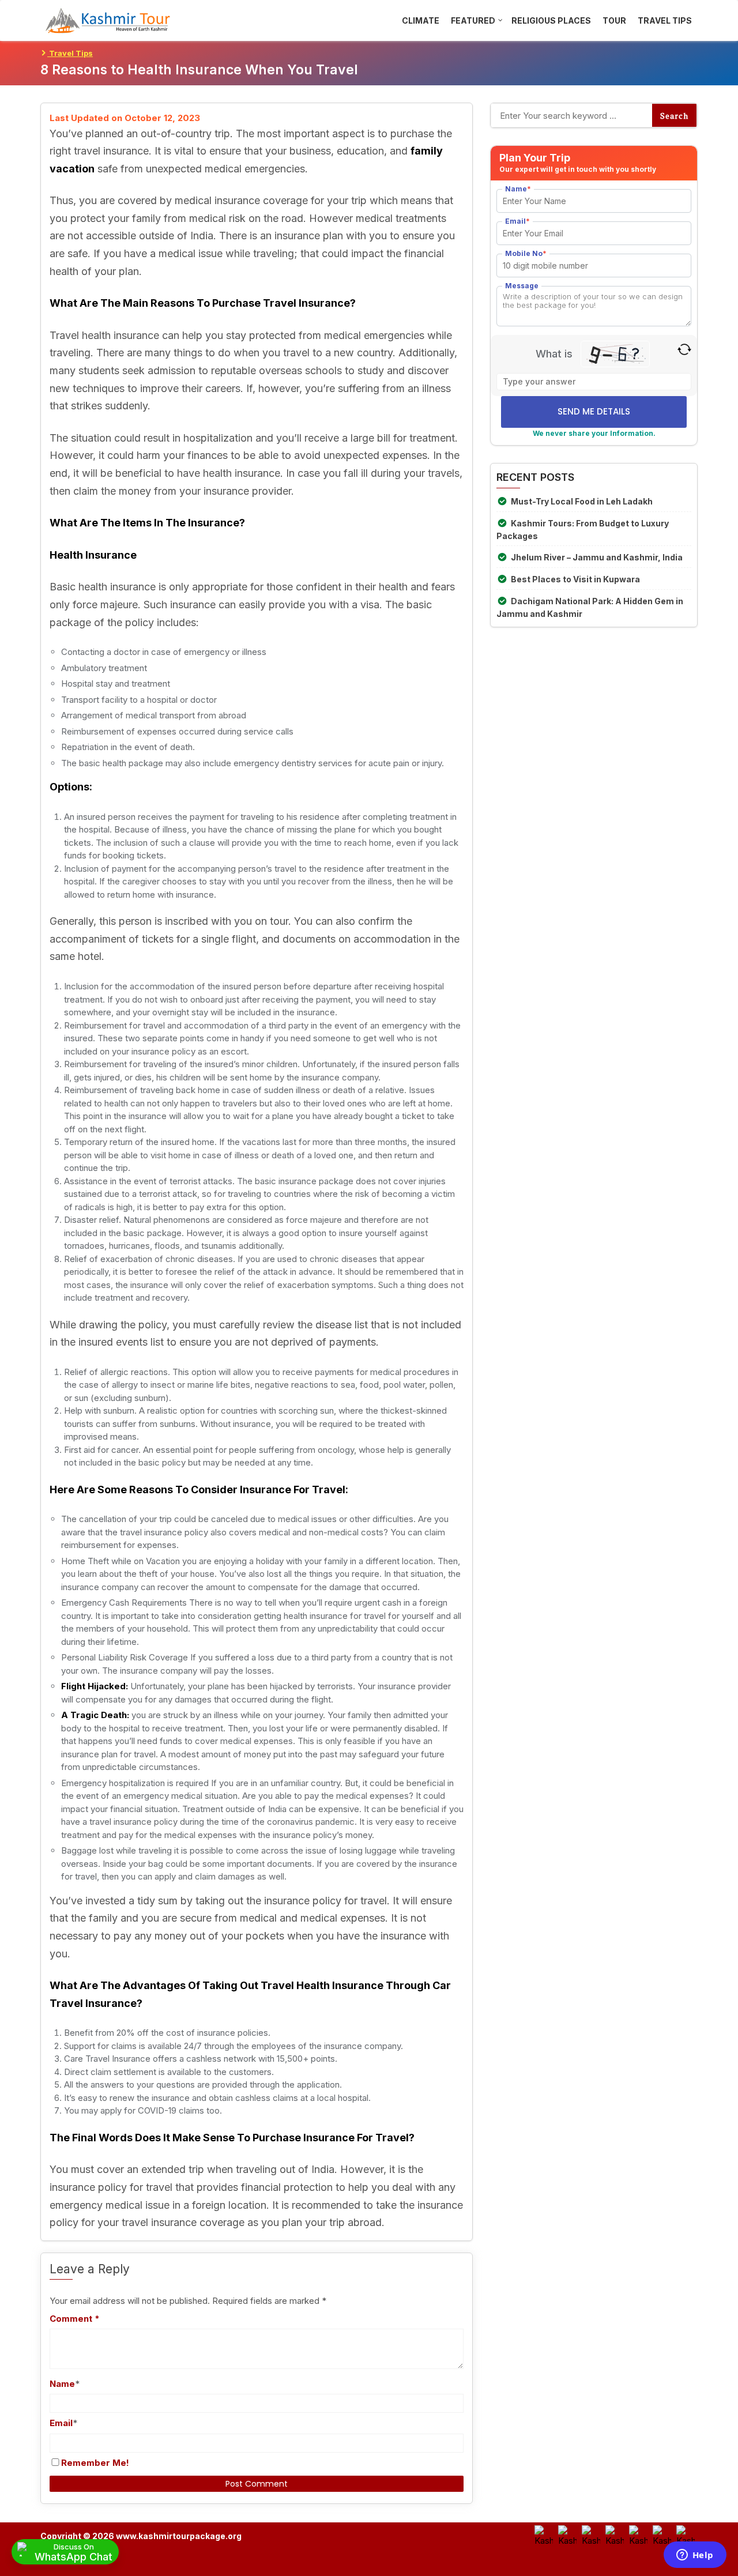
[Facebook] (544, 2534)
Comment (75, 2319)
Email (61, 2423)
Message (522, 286)
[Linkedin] (686, 2534)
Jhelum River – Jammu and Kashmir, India (597, 557)
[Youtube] (615, 2534)
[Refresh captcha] (684, 349)
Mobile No (526, 253)
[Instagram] (591, 2534)
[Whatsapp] (638, 2534)
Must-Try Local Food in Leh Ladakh (582, 501)
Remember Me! (95, 2463)
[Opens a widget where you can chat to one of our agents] (695, 2556)
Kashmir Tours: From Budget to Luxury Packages (583, 530)
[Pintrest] (662, 2534)
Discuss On (74, 2552)
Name (62, 2384)
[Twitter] (567, 2534)
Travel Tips (70, 53)
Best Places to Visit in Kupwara (575, 579)
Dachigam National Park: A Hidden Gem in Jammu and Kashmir (590, 607)
